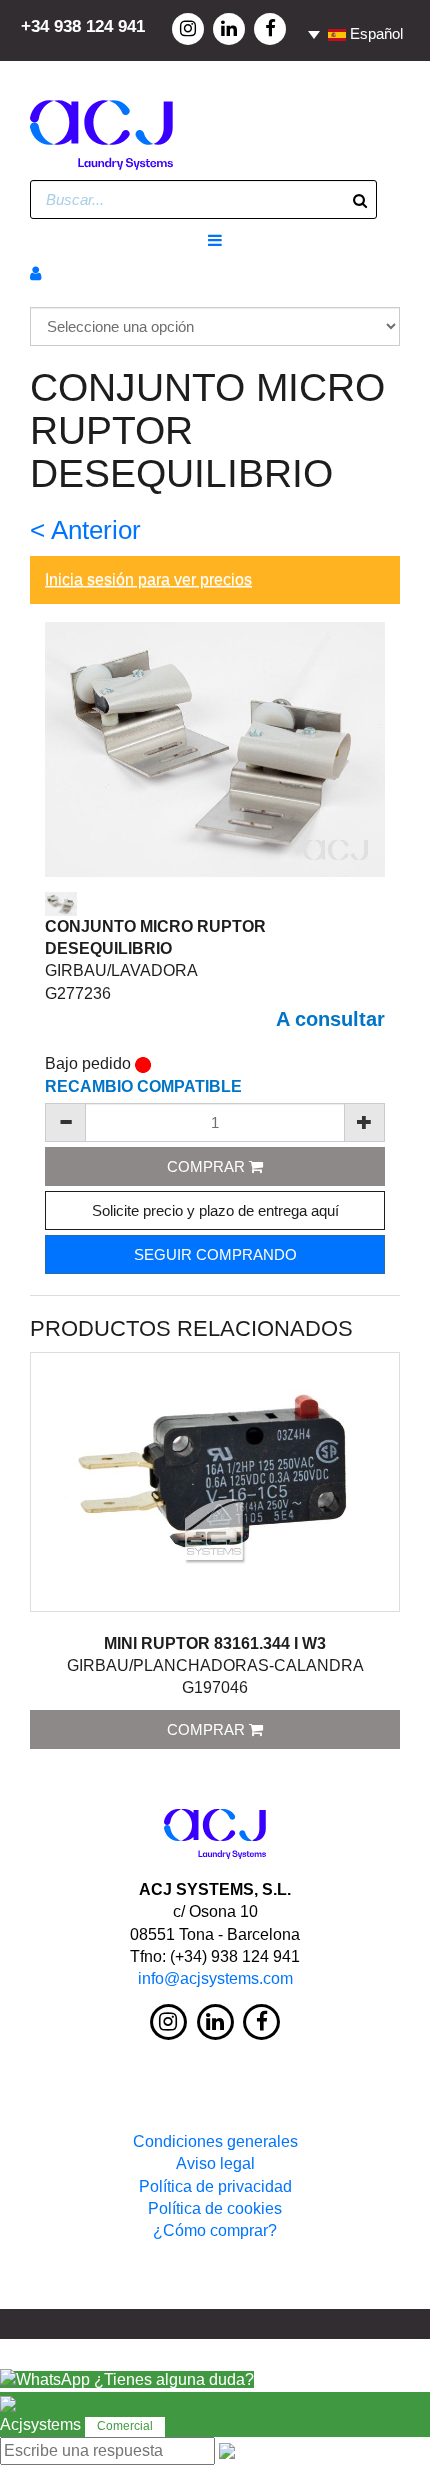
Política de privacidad (215, 2186)
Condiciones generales (215, 2141)
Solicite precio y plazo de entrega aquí (215, 1210)
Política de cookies (215, 2208)
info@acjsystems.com (215, 1978)
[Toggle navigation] (215, 241)
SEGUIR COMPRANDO (215, 1254)
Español (374, 33)
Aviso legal (215, 2163)
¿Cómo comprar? (215, 2230)
